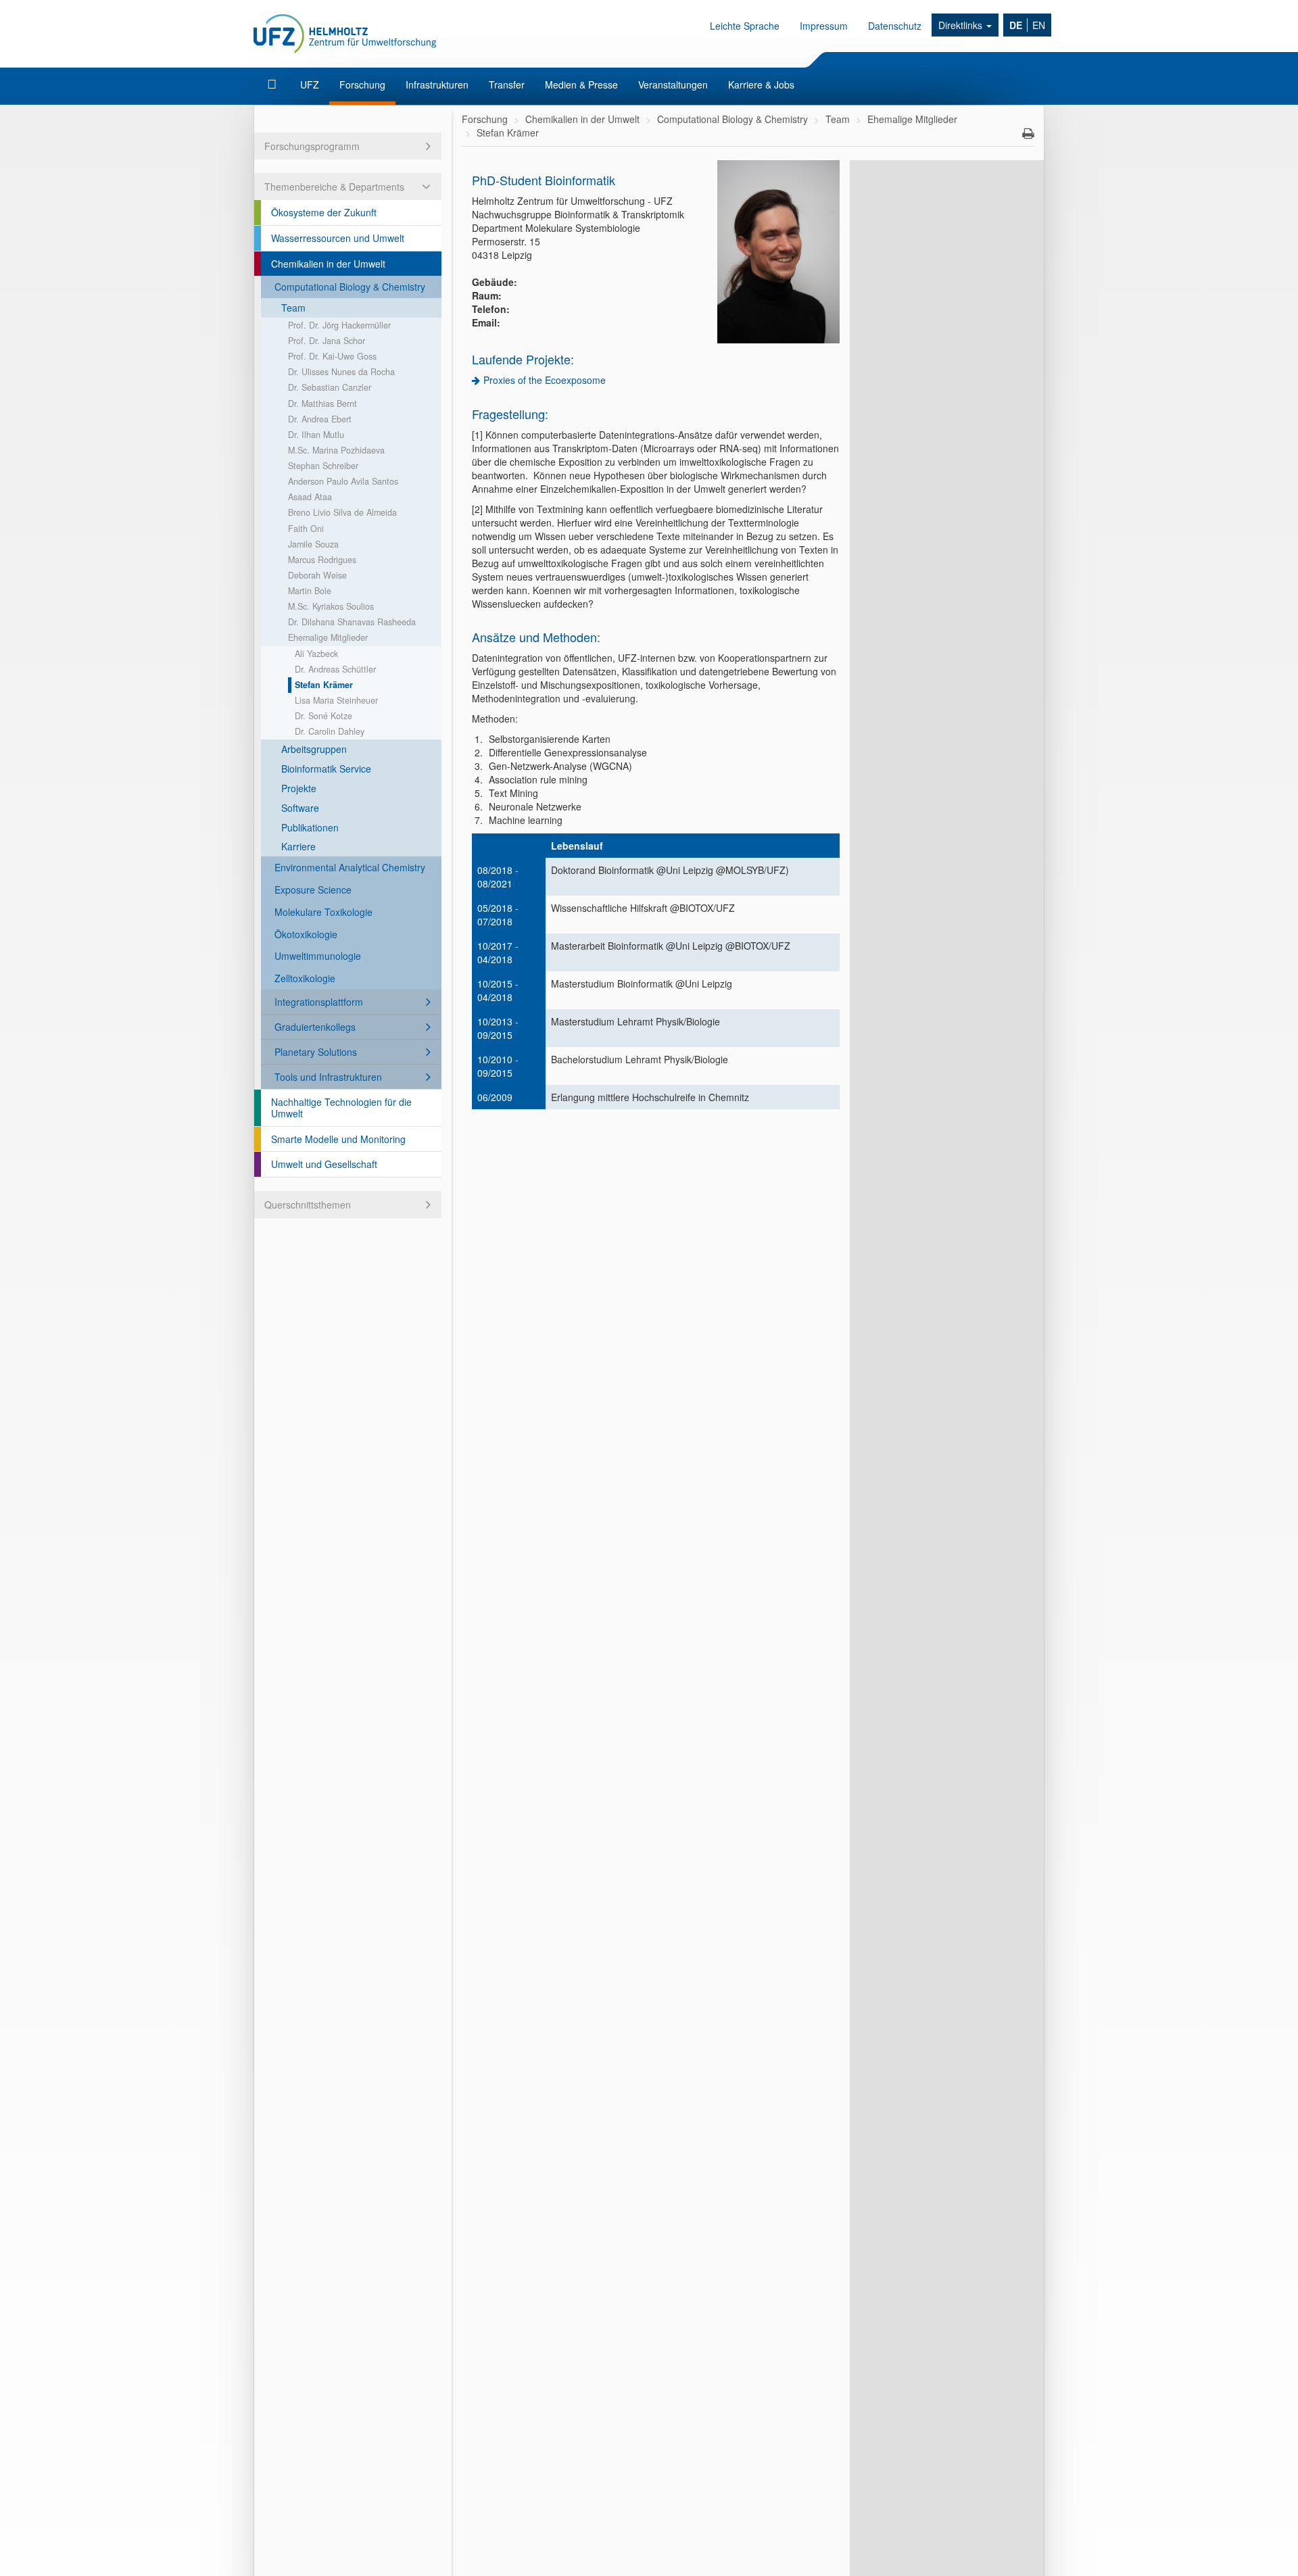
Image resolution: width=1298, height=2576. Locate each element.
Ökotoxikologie (306, 934)
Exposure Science (313, 890)
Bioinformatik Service (326, 769)
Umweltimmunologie (318, 956)
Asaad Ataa (310, 497)
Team (293, 308)
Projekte (299, 788)
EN (1039, 25)
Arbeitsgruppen (314, 749)
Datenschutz (895, 26)
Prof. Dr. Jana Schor (327, 341)
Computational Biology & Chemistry (350, 287)
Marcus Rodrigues (322, 560)
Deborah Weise (317, 575)
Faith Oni (306, 529)
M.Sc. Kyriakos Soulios (331, 606)
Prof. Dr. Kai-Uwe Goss (332, 356)
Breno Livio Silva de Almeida (342, 512)
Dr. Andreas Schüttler (335, 669)
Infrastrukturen (437, 84)
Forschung (362, 84)
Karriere (298, 846)
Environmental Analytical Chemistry (350, 867)
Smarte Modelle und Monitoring (338, 1139)
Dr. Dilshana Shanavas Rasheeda (352, 622)
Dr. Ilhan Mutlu (316, 435)
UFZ (310, 84)
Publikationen (310, 827)
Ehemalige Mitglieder (328, 637)
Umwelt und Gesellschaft (324, 1164)
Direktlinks (962, 25)
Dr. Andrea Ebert (320, 419)
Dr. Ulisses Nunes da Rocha (341, 372)
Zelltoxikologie (305, 978)
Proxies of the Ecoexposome (545, 380)
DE (1016, 25)
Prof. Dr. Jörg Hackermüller (339, 325)
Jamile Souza (313, 544)
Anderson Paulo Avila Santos (343, 481)
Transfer (507, 84)
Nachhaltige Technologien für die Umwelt (341, 1108)
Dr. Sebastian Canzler (330, 387)
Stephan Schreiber (323, 466)
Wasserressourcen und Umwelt (338, 238)
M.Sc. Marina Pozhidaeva (336, 450)
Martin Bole (310, 591)
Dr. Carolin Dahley (330, 731)
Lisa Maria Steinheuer (336, 700)
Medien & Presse (581, 84)
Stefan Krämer (324, 685)
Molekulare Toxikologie (323, 912)
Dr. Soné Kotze (323, 716)
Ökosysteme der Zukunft (324, 212)
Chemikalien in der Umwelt (328, 264)
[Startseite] (273, 84)
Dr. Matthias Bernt (322, 404)
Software (300, 808)
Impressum (824, 26)
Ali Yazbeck (316, 654)
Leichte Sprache (745, 26)
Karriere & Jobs (761, 84)
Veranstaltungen (673, 84)
